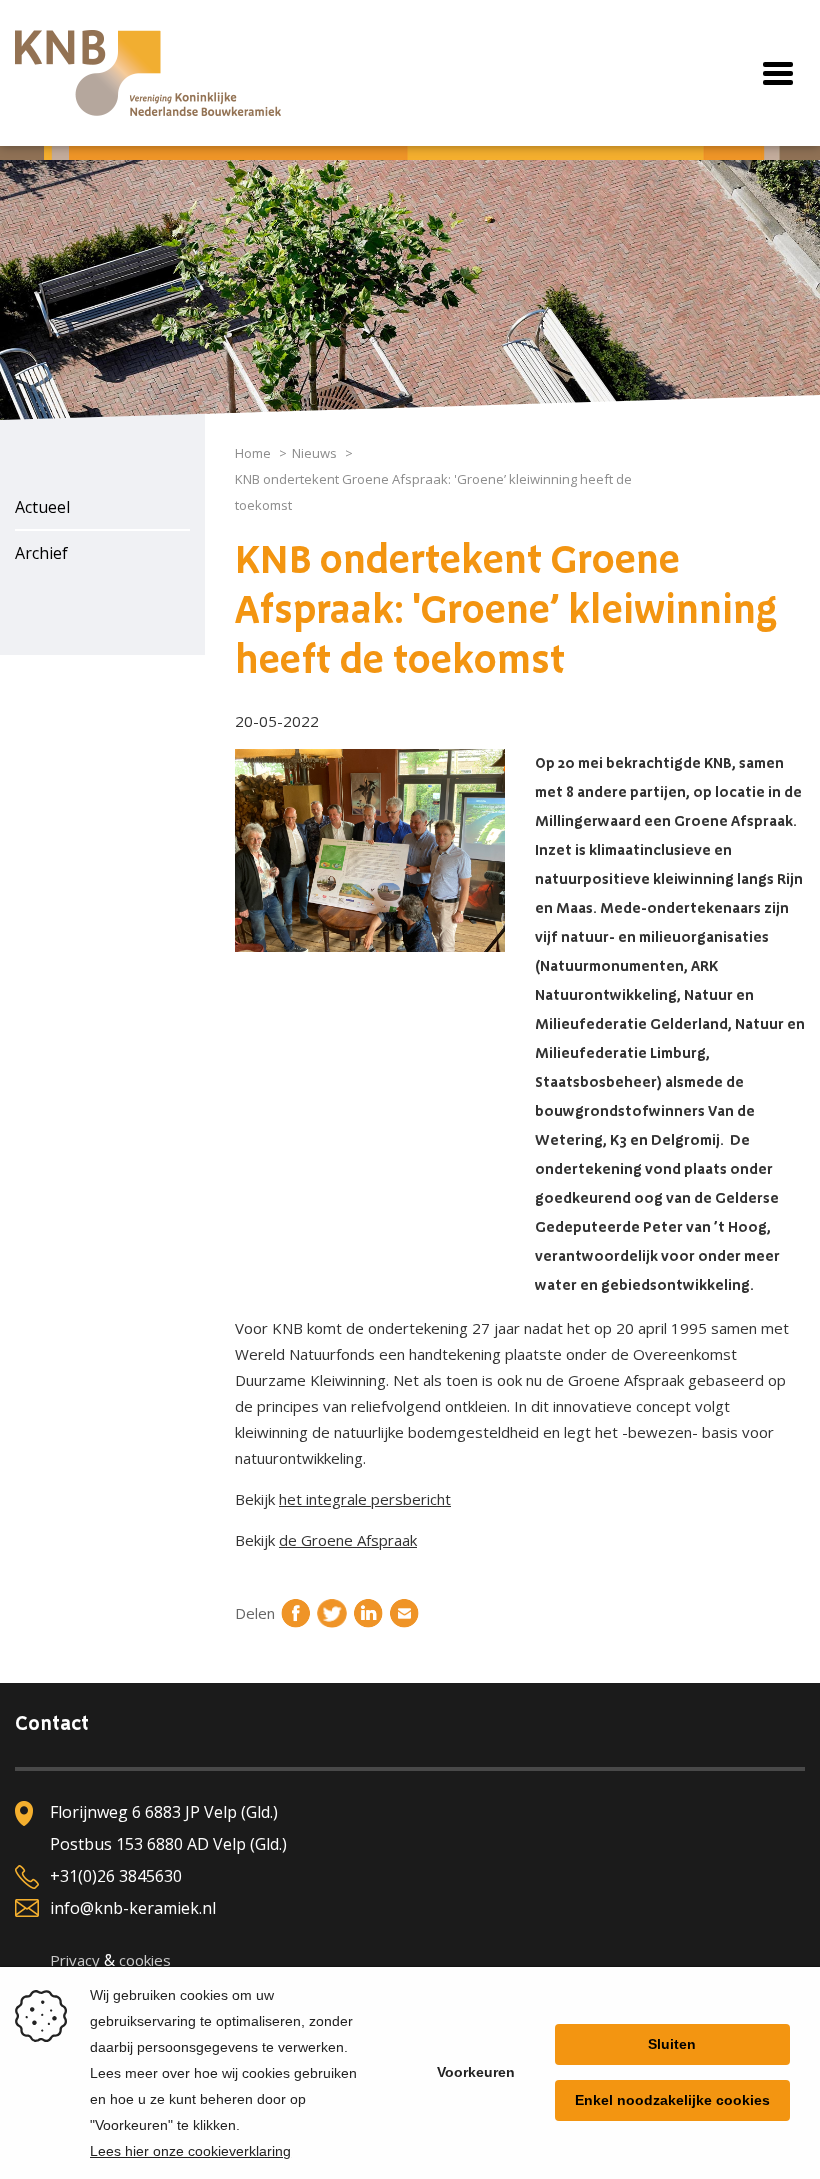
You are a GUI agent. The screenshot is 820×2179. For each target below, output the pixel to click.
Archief (41, 553)
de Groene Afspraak (348, 1540)
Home (253, 453)
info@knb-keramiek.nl (133, 1908)
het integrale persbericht (365, 1499)
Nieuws (314, 453)
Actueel (42, 507)
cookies (145, 1960)
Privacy (75, 1960)
